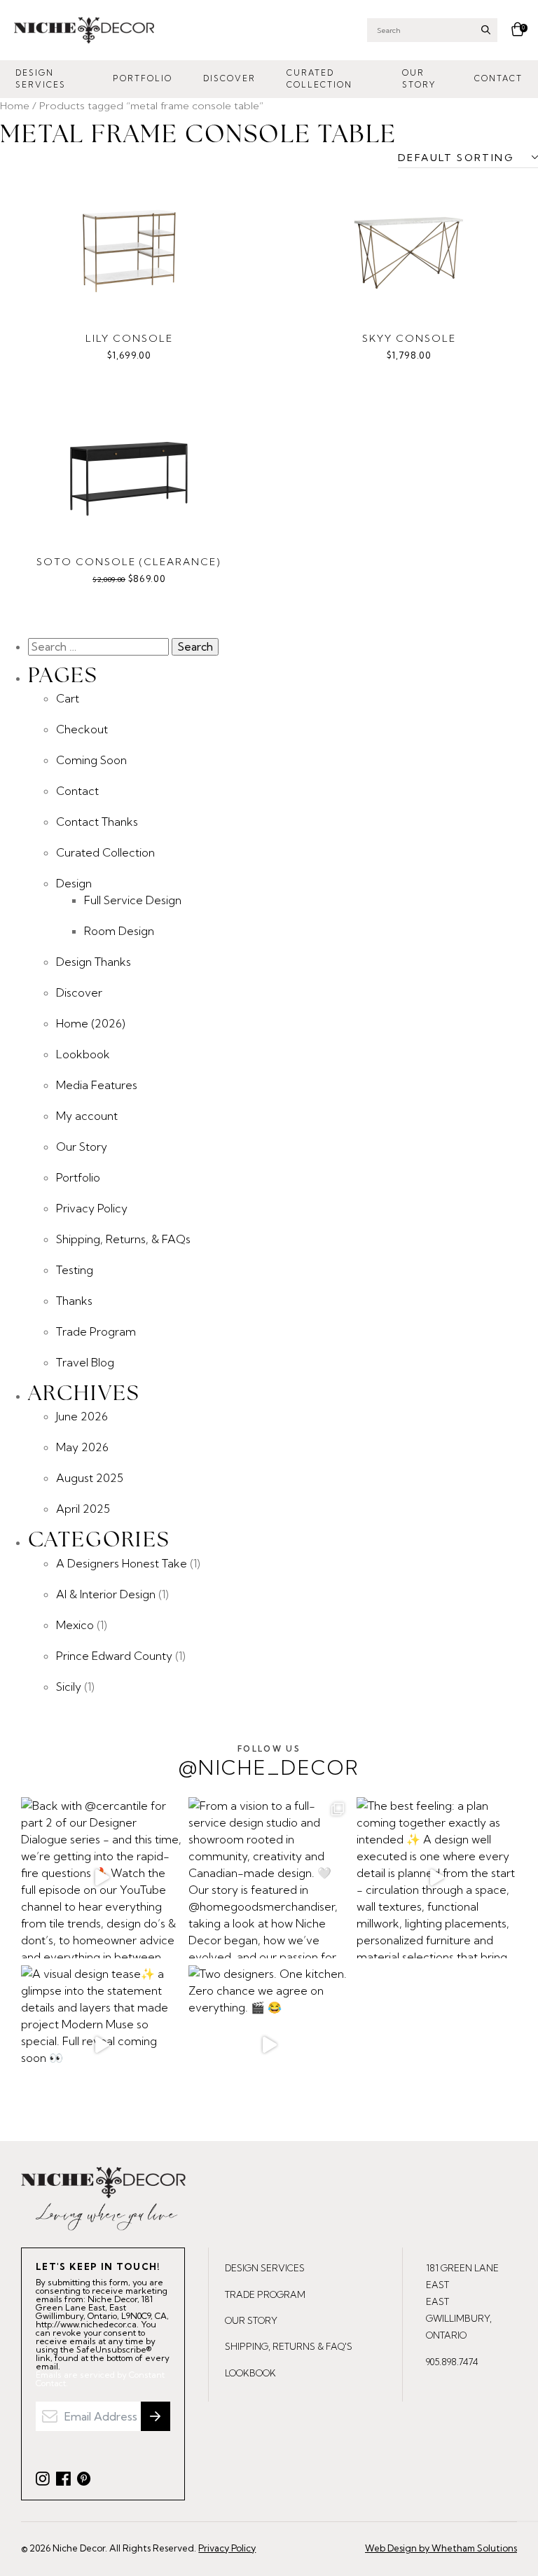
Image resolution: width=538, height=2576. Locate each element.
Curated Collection (319, 79)
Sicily (69, 1687)
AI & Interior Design (106, 1594)
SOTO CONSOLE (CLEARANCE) (129, 562)
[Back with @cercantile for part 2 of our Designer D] (101, 1877)
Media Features (97, 1085)
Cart (68, 698)
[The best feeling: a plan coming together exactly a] (437, 1877)
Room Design (119, 931)
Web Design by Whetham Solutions (441, 2548)
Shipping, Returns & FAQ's (289, 2346)
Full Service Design (133, 900)
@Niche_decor (269, 1762)
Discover (229, 78)
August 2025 (90, 1478)
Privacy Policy (92, 1208)
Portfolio (143, 78)
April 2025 (83, 1509)
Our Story (419, 79)
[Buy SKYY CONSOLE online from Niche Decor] (409, 249)
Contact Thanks (97, 822)
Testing (75, 1270)
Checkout (82, 729)
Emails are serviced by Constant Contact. (100, 2379)
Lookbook (83, 1054)
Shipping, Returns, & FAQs (123, 1239)
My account (87, 1116)
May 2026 (82, 1447)
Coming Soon (91, 760)
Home (15, 105)
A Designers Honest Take (122, 1563)
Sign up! (156, 2416)
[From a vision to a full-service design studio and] (269, 1877)
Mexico (75, 1625)
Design (74, 883)
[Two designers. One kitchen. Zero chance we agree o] (269, 2045)
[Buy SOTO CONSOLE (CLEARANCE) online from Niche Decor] (129, 473)
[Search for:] (100, 646)
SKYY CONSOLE (409, 338)
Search (486, 30)
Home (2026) (91, 1023)
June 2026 (82, 1416)
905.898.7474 (452, 2362)
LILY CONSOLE (129, 338)
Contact (498, 78)
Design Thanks (94, 962)
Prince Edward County (114, 1656)
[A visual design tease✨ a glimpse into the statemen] (101, 2045)
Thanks (74, 1301)
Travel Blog (85, 1362)
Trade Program (96, 1331)
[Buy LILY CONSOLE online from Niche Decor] (129, 249)
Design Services (41, 79)
